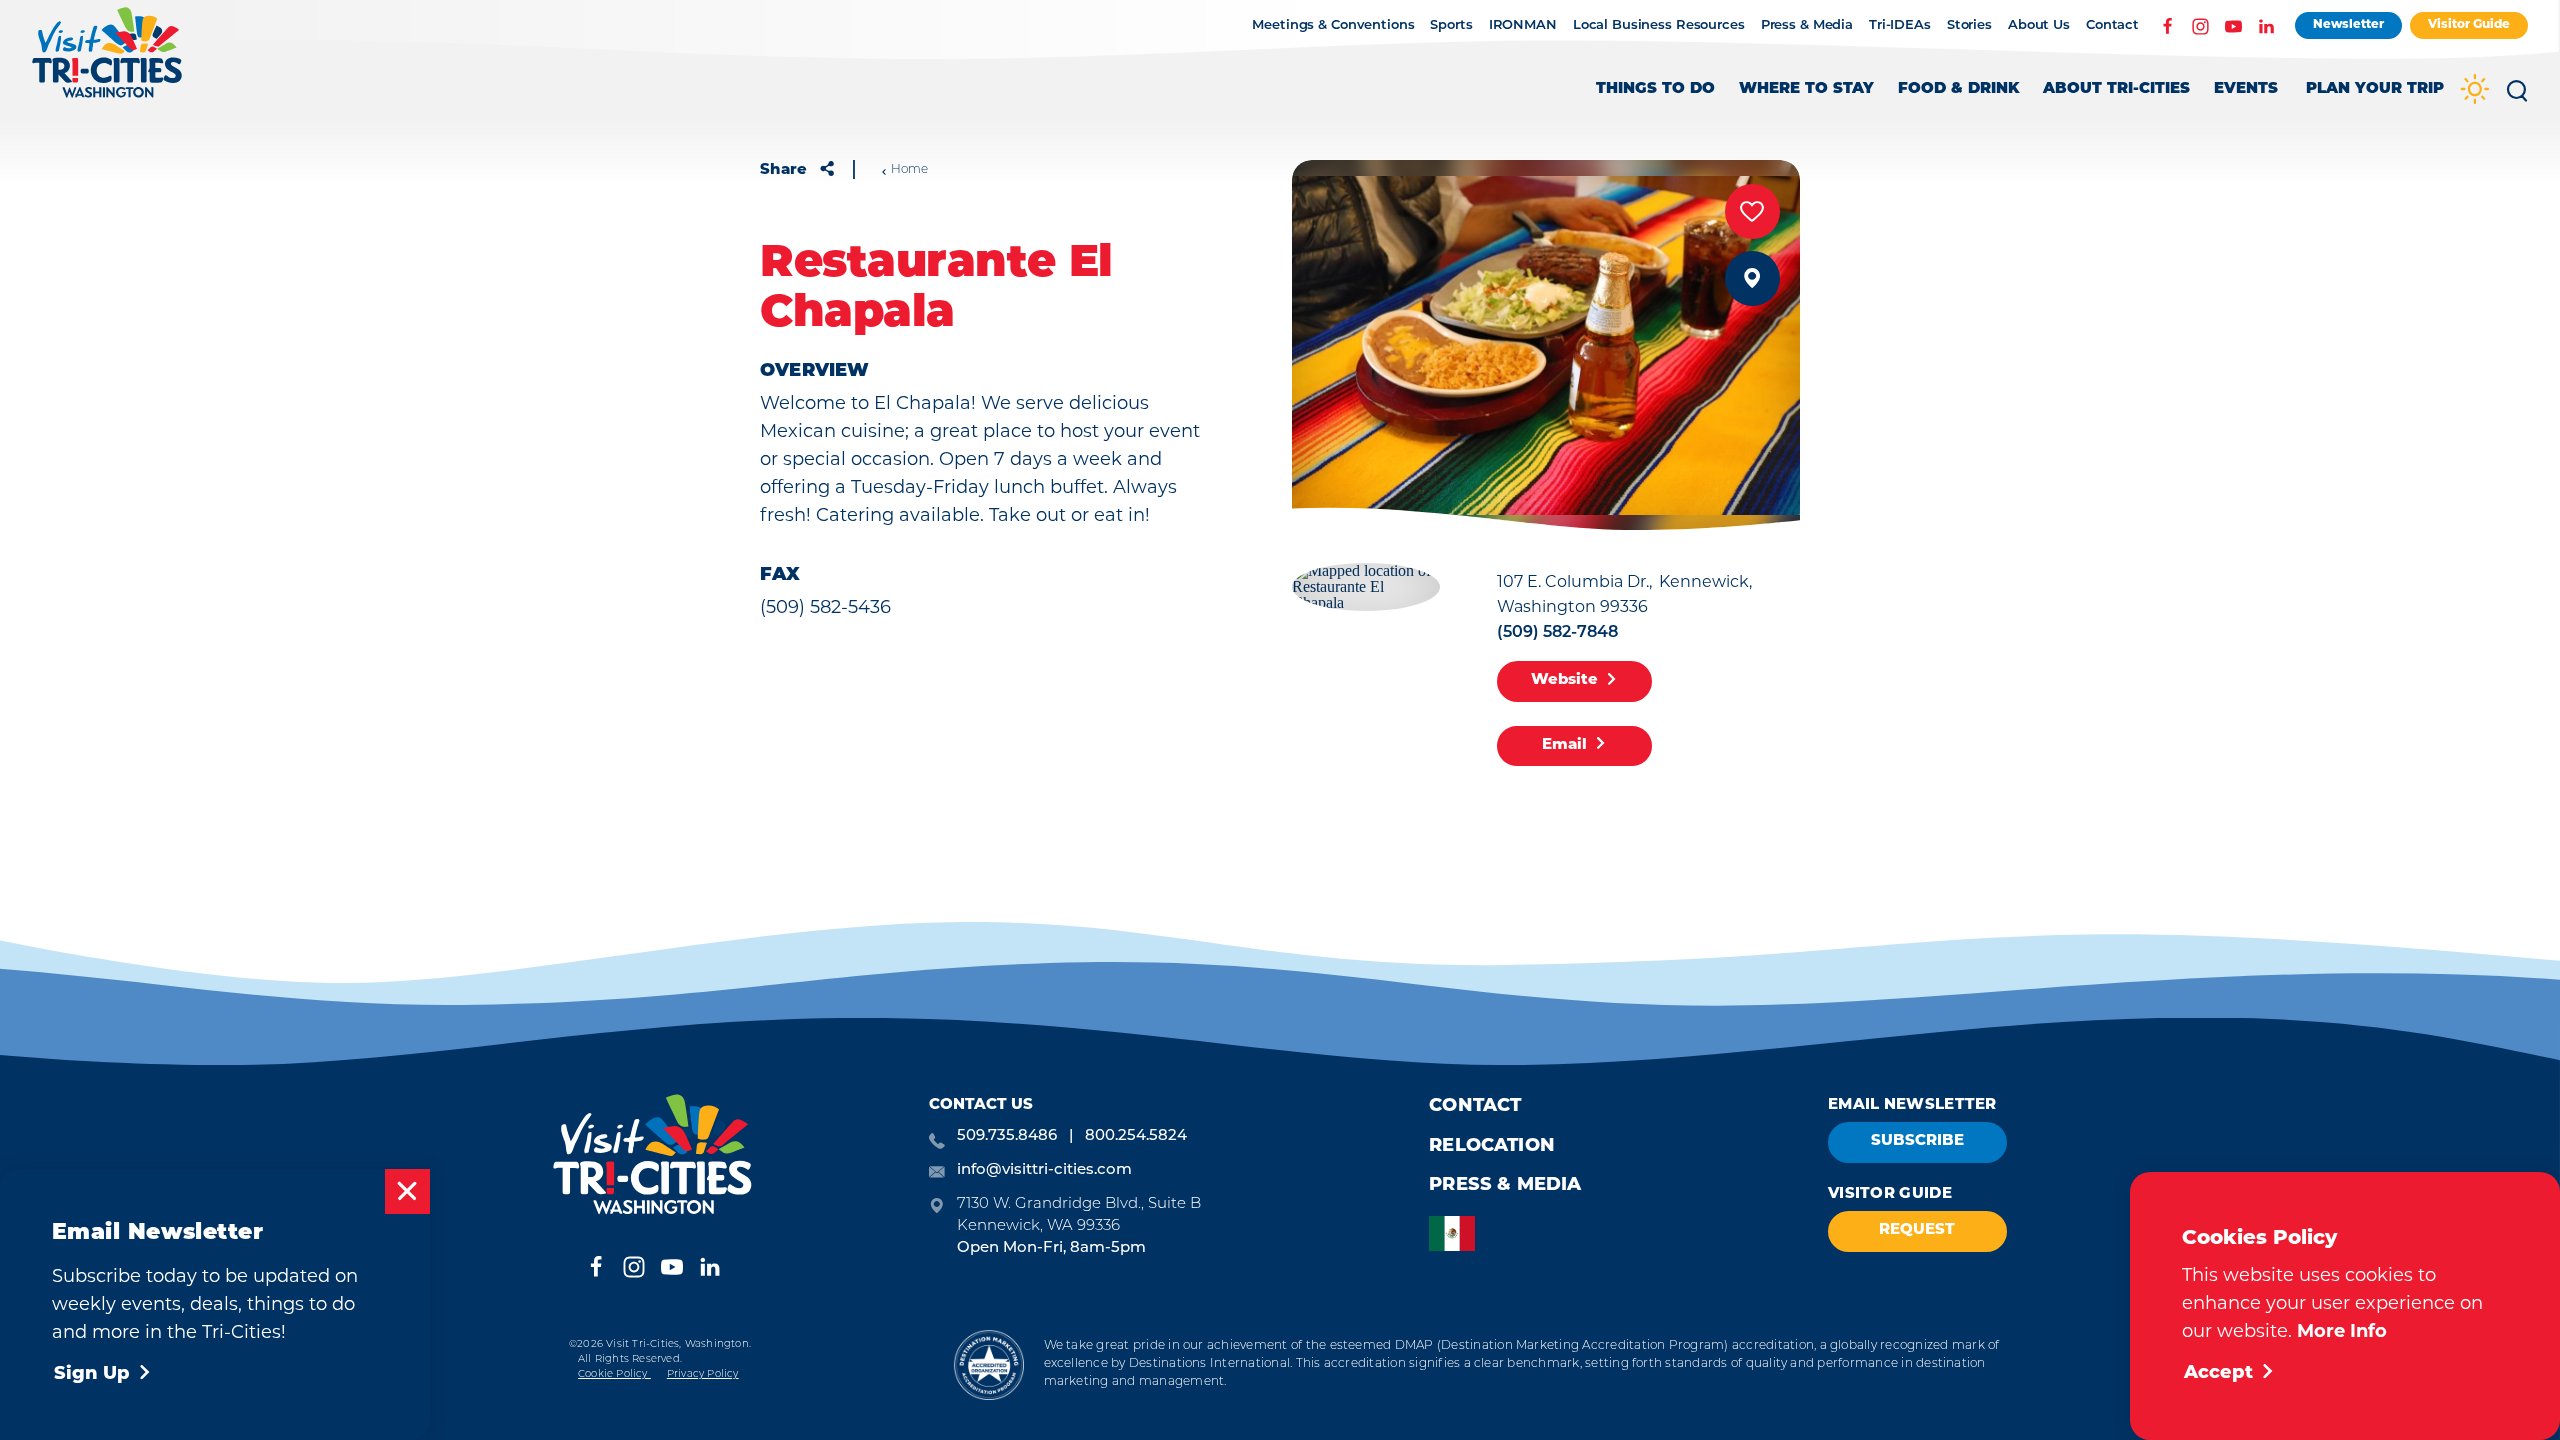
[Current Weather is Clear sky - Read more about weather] (2475, 91)
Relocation (1492, 1147)
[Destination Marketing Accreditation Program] (988, 1364)
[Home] (107, 62)
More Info (2342, 1333)
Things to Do (1655, 89)
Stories (1969, 25)
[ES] (1457, 1233)
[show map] (1752, 278)
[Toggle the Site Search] (2517, 98)
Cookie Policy (614, 1374)
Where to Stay (1806, 89)
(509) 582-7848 (1557, 633)
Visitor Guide (2469, 25)
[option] (1457, 1233)
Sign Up (92, 1375)
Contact (2112, 25)
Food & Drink (1958, 89)
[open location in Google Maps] (1366, 584)
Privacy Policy (703, 1374)
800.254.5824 (1136, 1136)
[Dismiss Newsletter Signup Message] (407, 1191)
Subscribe (1917, 1141)
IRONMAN (1523, 25)
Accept (2218, 1374)
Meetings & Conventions (1333, 25)
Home (909, 170)
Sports (1451, 25)
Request (1917, 1230)
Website (1564, 680)
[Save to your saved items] (1752, 211)
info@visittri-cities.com (1044, 1170)
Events (2246, 89)
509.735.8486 (1007, 1136)
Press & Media (1807, 25)
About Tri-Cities (2116, 89)
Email (1564, 745)
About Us (2039, 25)
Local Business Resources (1659, 25)
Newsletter (2348, 25)
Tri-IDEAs (1900, 25)
